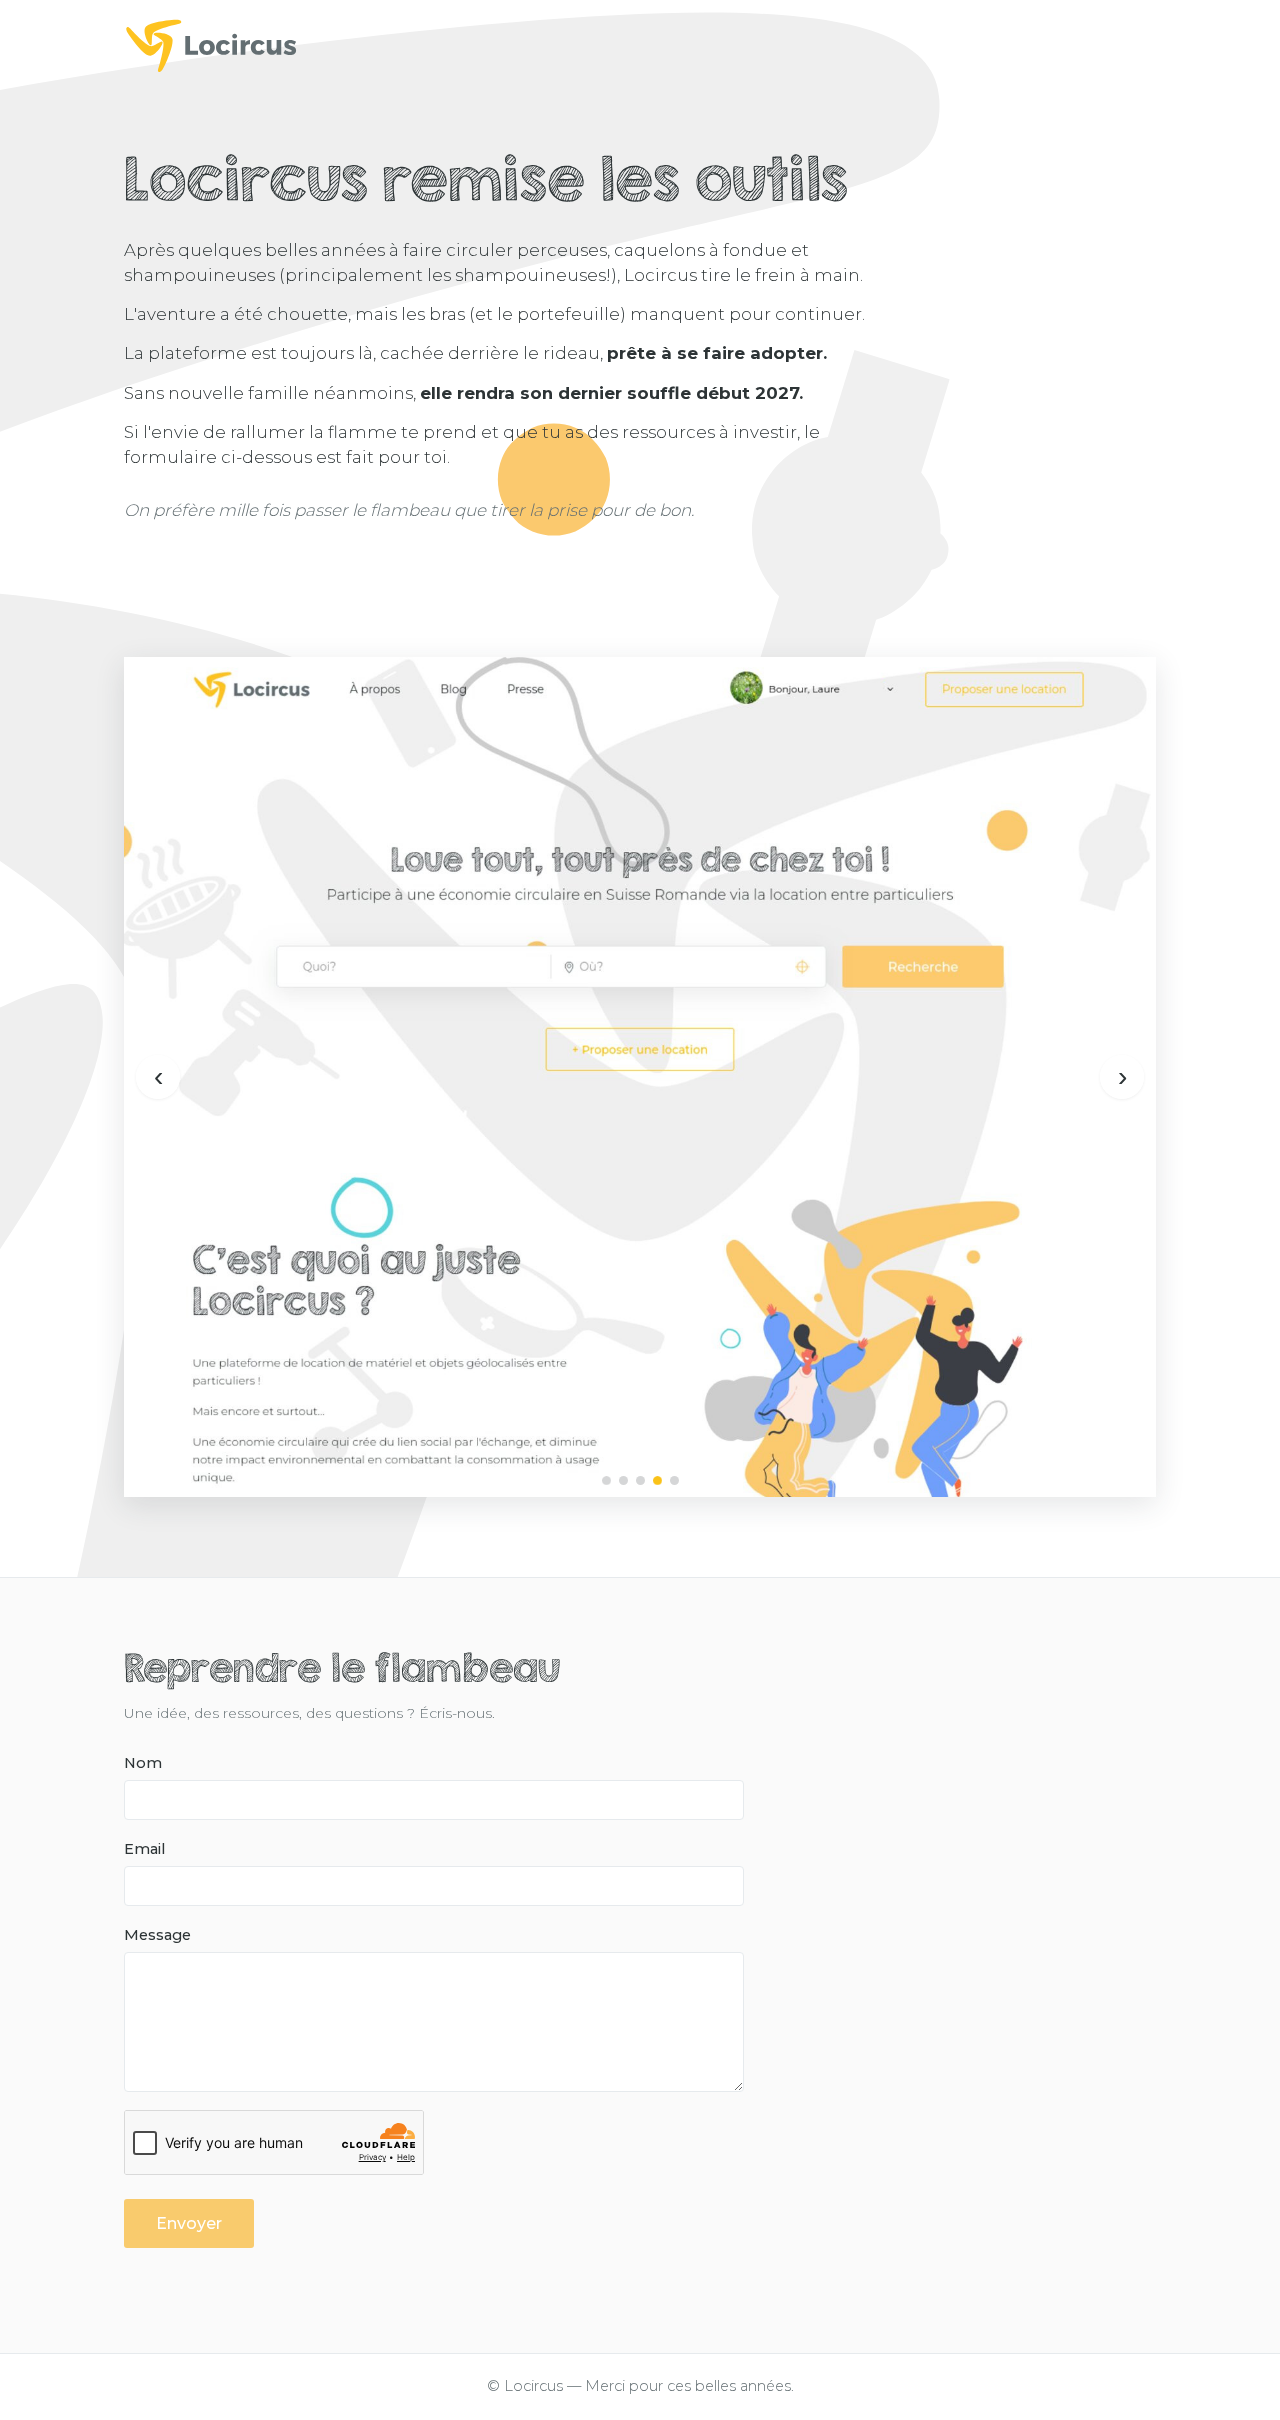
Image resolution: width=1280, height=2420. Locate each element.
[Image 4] (657, 1480)
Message (157, 1935)
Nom (143, 1763)
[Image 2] (623, 1480)
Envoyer (189, 2223)
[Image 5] (674, 1480)
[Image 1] (606, 1480)
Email (144, 1849)
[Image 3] (640, 1480)
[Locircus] (640, 45)
